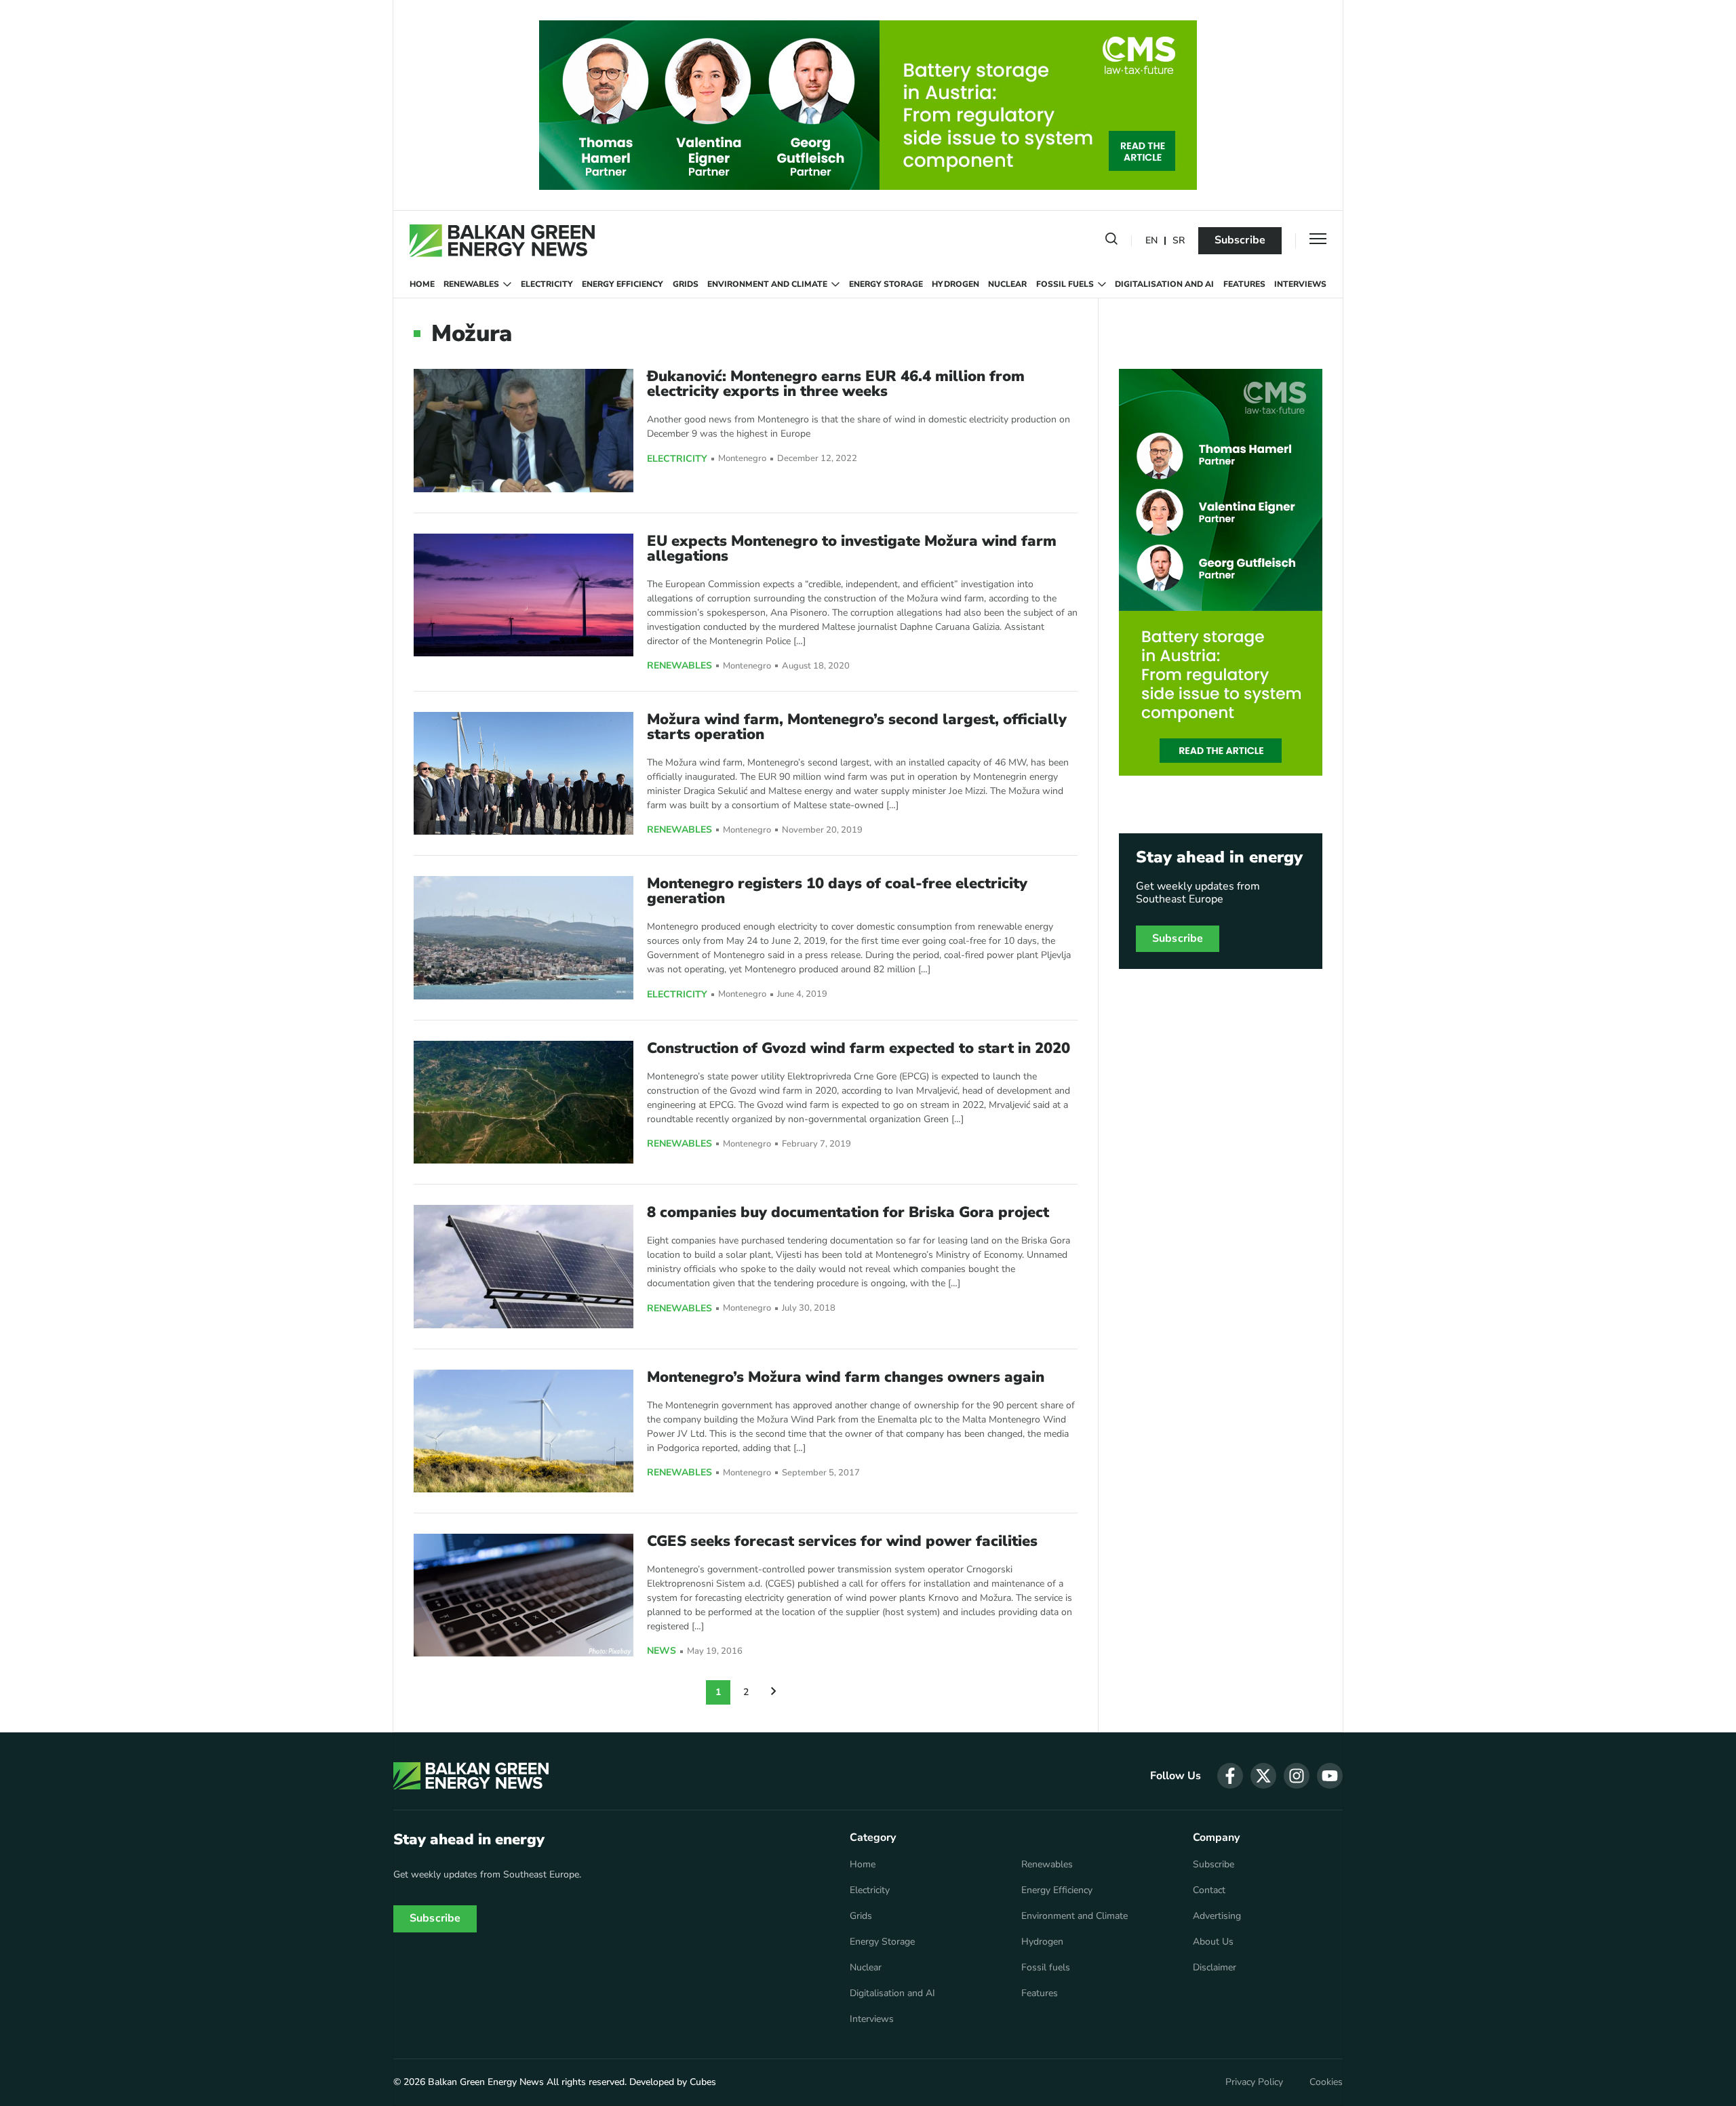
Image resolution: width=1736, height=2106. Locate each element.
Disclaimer (1215, 1968)
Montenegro (742, 459)
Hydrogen (955, 284)
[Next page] (774, 1692)
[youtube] (1330, 1776)
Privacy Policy (1254, 2082)
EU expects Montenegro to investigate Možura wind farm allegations (852, 549)
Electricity (547, 284)
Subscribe (1240, 240)
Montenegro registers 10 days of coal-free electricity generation (837, 891)
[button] (1111, 241)
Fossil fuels (1065, 284)
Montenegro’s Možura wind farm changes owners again (846, 1377)
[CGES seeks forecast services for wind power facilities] (524, 1595)
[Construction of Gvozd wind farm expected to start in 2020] (524, 1102)
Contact (1209, 1890)
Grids (686, 284)
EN (1151, 241)
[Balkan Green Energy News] (502, 241)
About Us (1213, 1942)
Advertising (1217, 1916)
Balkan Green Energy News (486, 2082)
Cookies (1326, 2082)
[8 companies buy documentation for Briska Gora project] (524, 1266)
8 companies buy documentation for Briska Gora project (848, 1212)
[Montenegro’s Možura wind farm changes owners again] (524, 1431)
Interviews (1300, 284)
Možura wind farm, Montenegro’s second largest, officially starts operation (857, 727)
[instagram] (1297, 1776)
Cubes (703, 2082)
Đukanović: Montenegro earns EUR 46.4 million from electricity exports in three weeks (836, 384)
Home (422, 284)
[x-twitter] (1263, 1776)
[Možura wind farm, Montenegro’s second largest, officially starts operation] (524, 773)
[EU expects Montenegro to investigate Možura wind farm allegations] (524, 595)
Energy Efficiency (623, 284)
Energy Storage (886, 284)
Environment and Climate (767, 284)
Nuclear (1007, 284)
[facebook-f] (1230, 1776)
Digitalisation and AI (1164, 284)
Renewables (471, 284)
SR (1179, 241)
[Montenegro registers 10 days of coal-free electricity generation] (524, 937)
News (662, 1651)
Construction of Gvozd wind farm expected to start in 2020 (859, 1048)
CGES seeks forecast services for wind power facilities (842, 1541)
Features (1244, 284)
